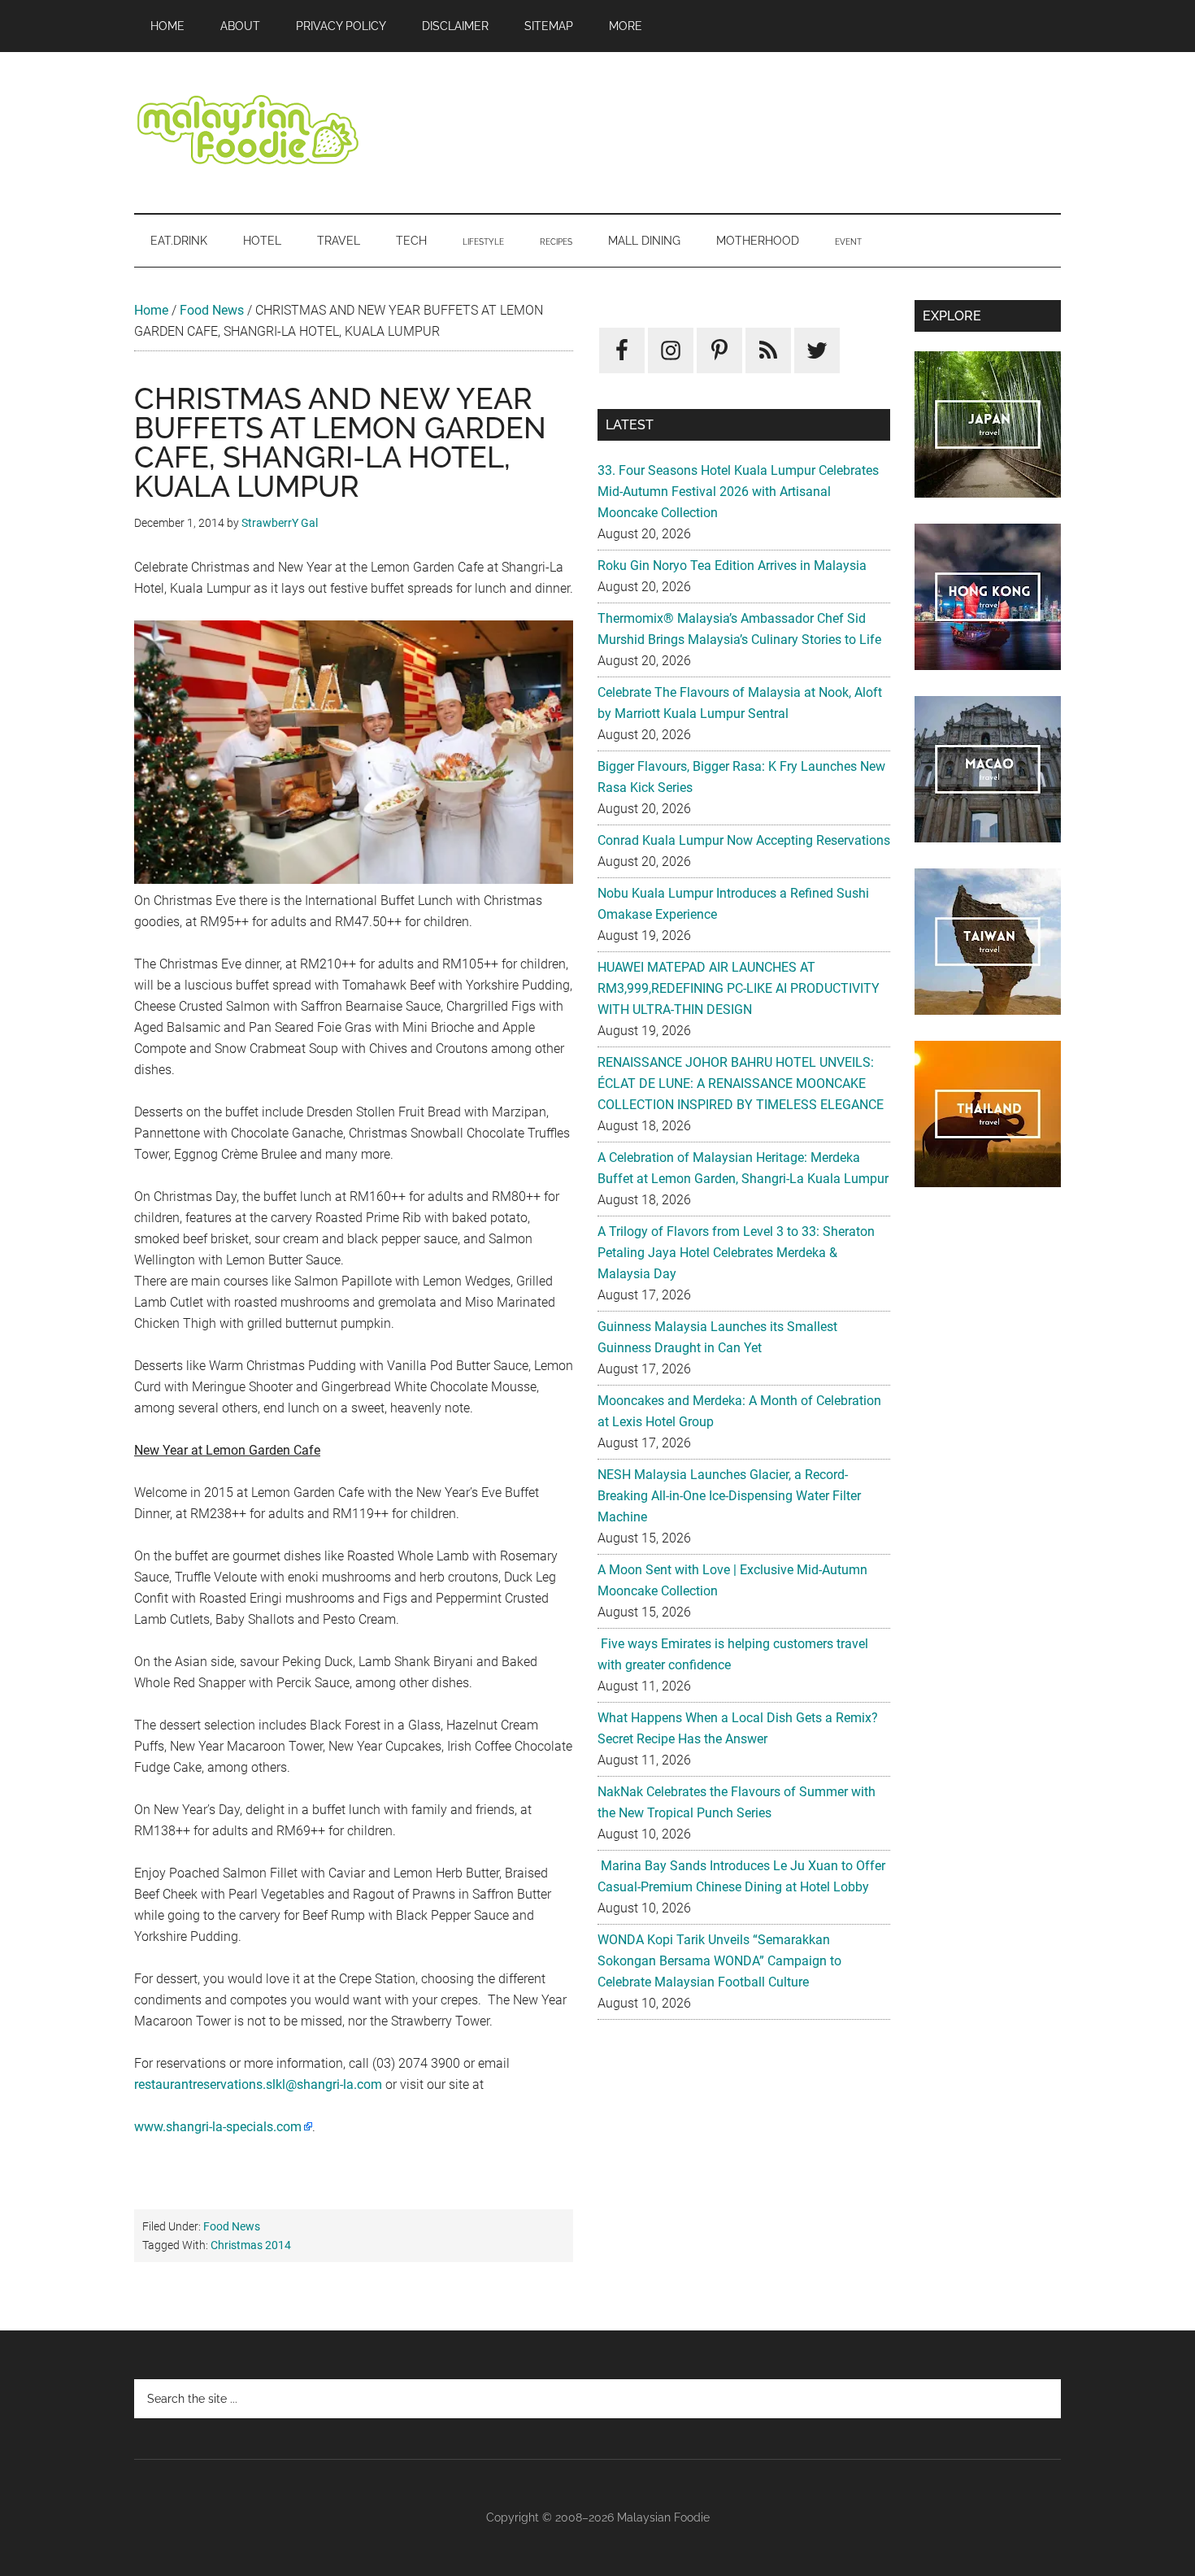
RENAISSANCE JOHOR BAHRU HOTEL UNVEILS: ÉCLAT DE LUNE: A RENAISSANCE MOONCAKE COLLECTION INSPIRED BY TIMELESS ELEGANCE (741, 1083)
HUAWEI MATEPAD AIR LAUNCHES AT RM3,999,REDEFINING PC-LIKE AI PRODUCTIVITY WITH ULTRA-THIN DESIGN (739, 988)
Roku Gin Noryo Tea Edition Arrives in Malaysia (732, 566)
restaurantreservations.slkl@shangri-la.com (258, 2084)
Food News (212, 310)
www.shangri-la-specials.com (218, 2127)
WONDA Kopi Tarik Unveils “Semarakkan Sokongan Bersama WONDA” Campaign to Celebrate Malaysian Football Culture (719, 1961)
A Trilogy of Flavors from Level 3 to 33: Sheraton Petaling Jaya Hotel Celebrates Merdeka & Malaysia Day (736, 1253)
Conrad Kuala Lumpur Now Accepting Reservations (744, 840)
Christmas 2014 (251, 2245)
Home (151, 310)
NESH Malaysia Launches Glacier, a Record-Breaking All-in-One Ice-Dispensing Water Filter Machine (729, 1496)
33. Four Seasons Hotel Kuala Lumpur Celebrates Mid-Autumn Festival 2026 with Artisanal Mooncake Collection (738, 492)
